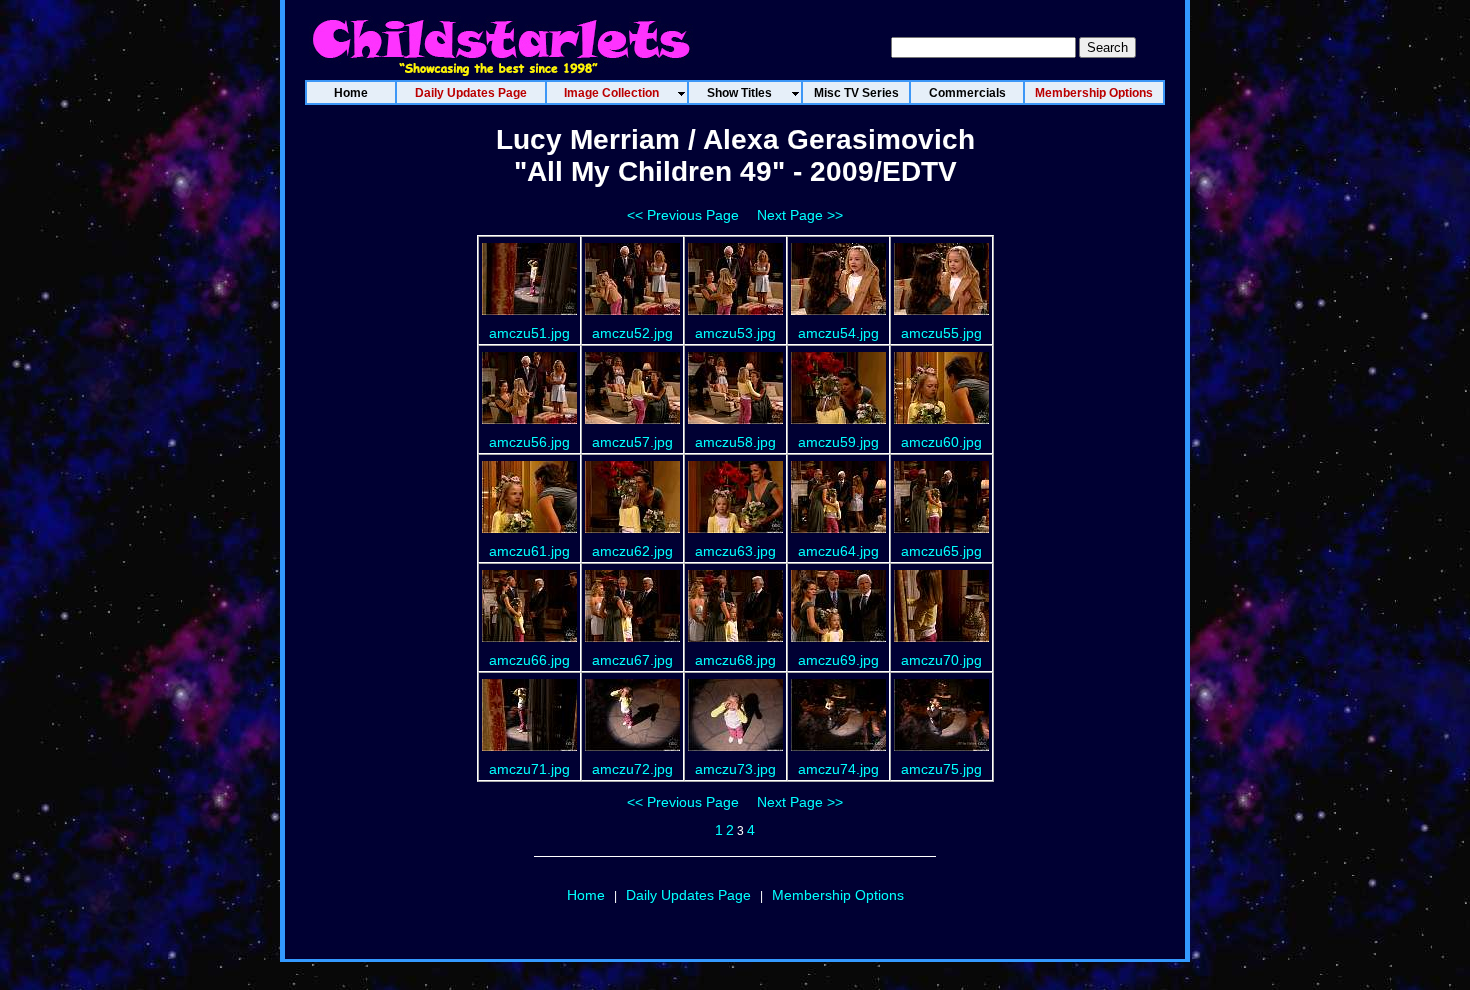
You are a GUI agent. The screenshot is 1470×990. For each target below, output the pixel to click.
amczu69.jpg (838, 660)
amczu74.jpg (838, 769)
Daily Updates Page (688, 895)
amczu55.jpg (941, 333)
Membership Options (838, 895)
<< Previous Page (683, 215)
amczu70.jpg (941, 660)
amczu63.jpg (735, 551)
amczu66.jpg (529, 660)
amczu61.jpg (529, 551)
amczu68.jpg (735, 660)
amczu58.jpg (735, 442)
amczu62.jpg (632, 551)
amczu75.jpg (941, 769)
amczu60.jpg (941, 442)
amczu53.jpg (735, 333)
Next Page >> (800, 215)
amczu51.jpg (529, 333)
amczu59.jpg (838, 442)
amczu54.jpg (838, 333)
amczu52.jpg (632, 333)
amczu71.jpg (529, 769)
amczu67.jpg (632, 660)
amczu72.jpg (632, 769)
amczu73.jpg (735, 769)
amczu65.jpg (941, 551)
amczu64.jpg (838, 551)
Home (586, 895)
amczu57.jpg (632, 442)
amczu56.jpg (529, 442)
